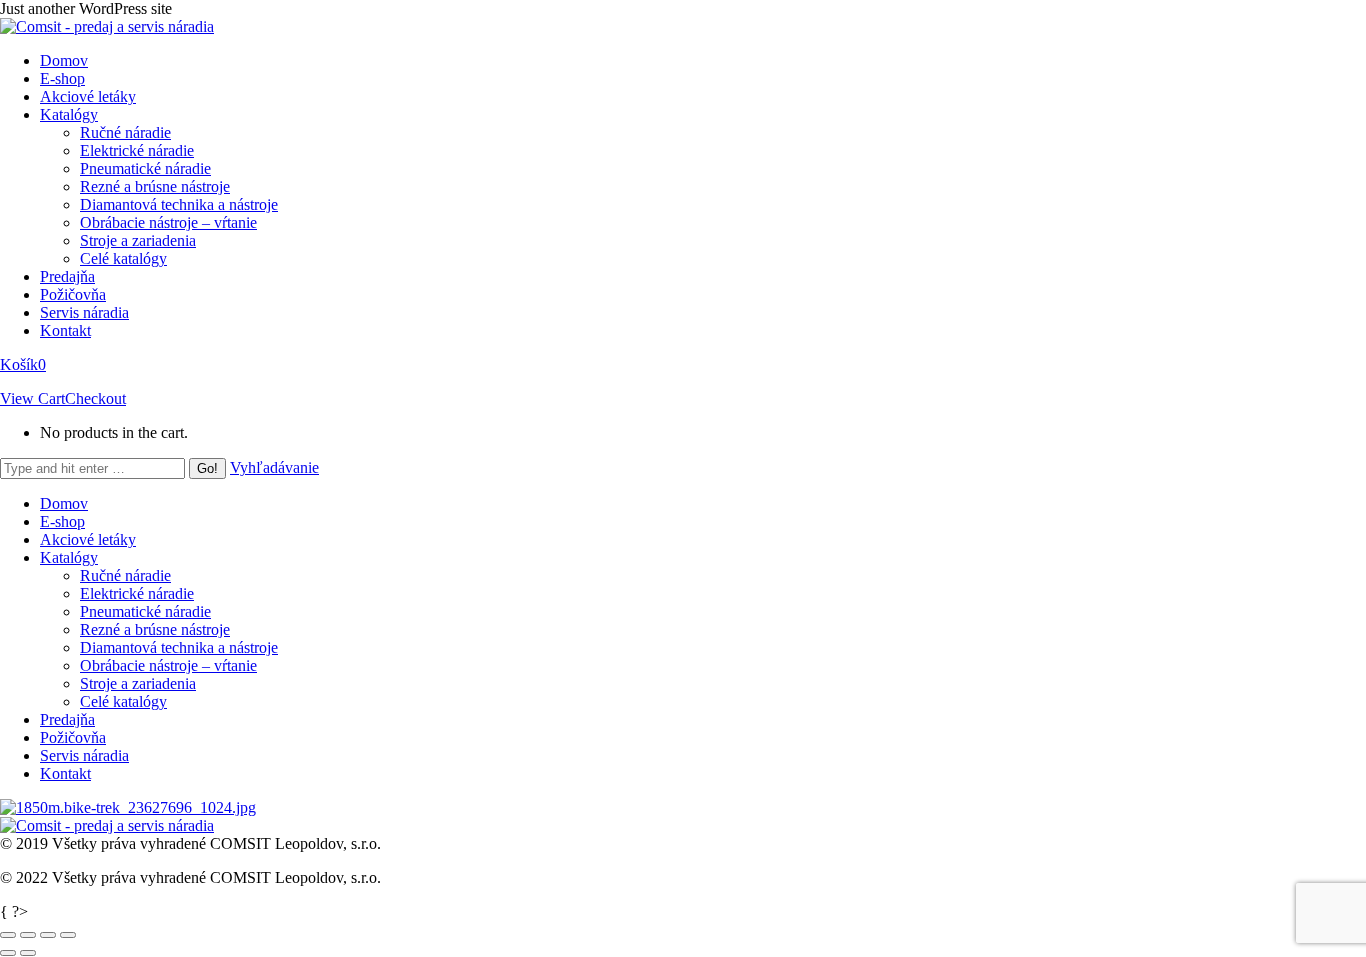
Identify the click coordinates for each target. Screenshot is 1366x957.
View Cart (32, 398)
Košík (23, 364)
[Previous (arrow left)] (8, 953)
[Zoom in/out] (68, 935)
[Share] (28, 935)
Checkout (95, 398)
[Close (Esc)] (8, 935)
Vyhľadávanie (274, 467)
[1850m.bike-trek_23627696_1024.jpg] (128, 807)
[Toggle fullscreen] (48, 935)
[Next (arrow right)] (28, 953)
